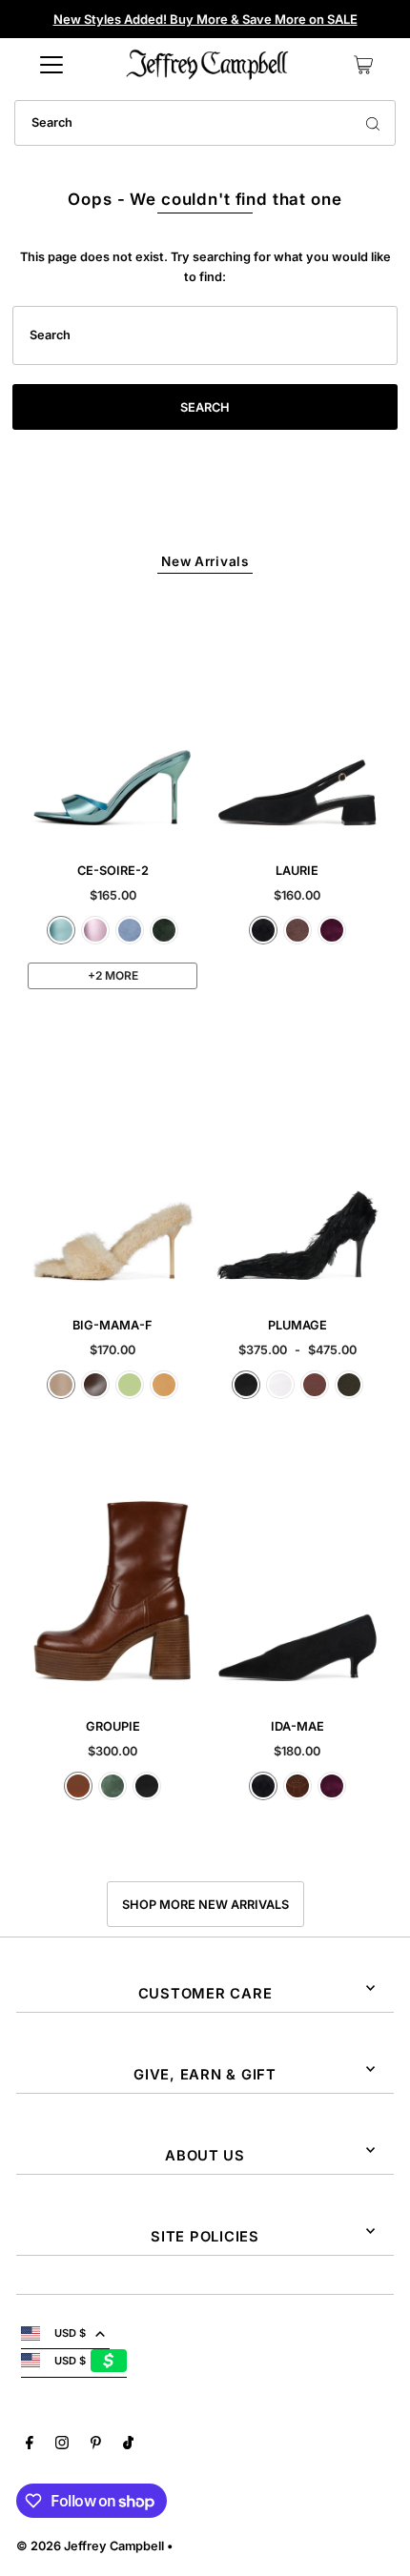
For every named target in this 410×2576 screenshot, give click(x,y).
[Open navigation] (51, 65)
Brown (315, 1385)
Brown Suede (297, 930)
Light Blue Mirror (61, 930)
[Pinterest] (96, 2445)
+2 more (113, 975)
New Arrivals (205, 561)
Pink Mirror (95, 930)
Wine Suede (332, 930)
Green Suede (164, 930)
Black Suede (263, 930)
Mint (130, 1385)
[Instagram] (62, 2445)
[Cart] (363, 65)
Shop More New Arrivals (205, 1905)
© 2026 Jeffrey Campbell (90, 2546)
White (280, 1385)
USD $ (70, 2333)
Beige (61, 1385)
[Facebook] (30, 2445)
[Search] (373, 123)
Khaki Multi (349, 1385)
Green (113, 1786)
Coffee (95, 1385)
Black (246, 1385)
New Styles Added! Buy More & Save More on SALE (205, 19)
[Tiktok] (128, 2445)
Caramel (78, 1786)
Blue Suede (130, 930)
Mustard (164, 1385)
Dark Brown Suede (297, 1786)
